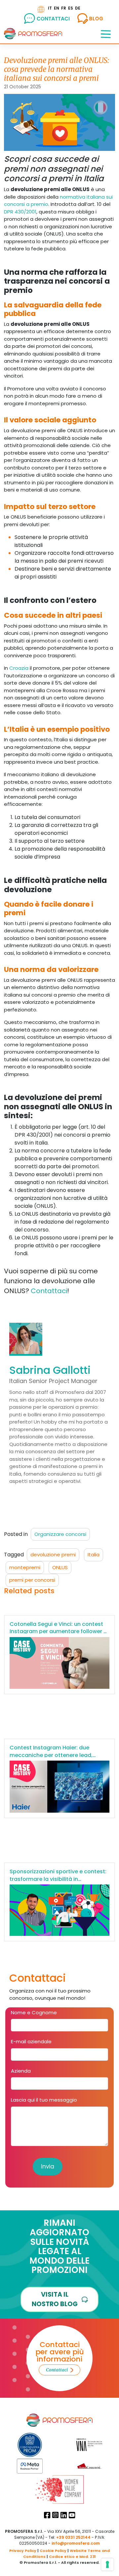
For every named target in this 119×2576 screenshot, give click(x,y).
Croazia (20, 668)
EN (57, 8)
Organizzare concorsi (60, 1534)
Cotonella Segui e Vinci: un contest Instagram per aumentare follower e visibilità (58, 1631)
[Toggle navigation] (106, 34)
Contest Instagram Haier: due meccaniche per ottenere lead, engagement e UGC (51, 1755)
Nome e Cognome (34, 2012)
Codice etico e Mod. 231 (72, 2557)
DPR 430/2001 (20, 212)
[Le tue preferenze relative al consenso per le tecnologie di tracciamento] (107, 2564)
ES (71, 8)
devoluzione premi (53, 1555)
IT (50, 8)
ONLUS (60, 1567)
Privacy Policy (23, 2551)
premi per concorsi (32, 1580)
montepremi (25, 1567)
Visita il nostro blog (55, 2299)
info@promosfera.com (76, 2543)
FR (64, 8)
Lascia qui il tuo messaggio (44, 2100)
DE (78, 8)
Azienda (21, 2071)
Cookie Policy (53, 2551)
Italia (94, 1555)
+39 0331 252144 (73, 2537)
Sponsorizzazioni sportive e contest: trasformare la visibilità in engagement (58, 1879)
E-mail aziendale (31, 2041)
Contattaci (49, 1291)
